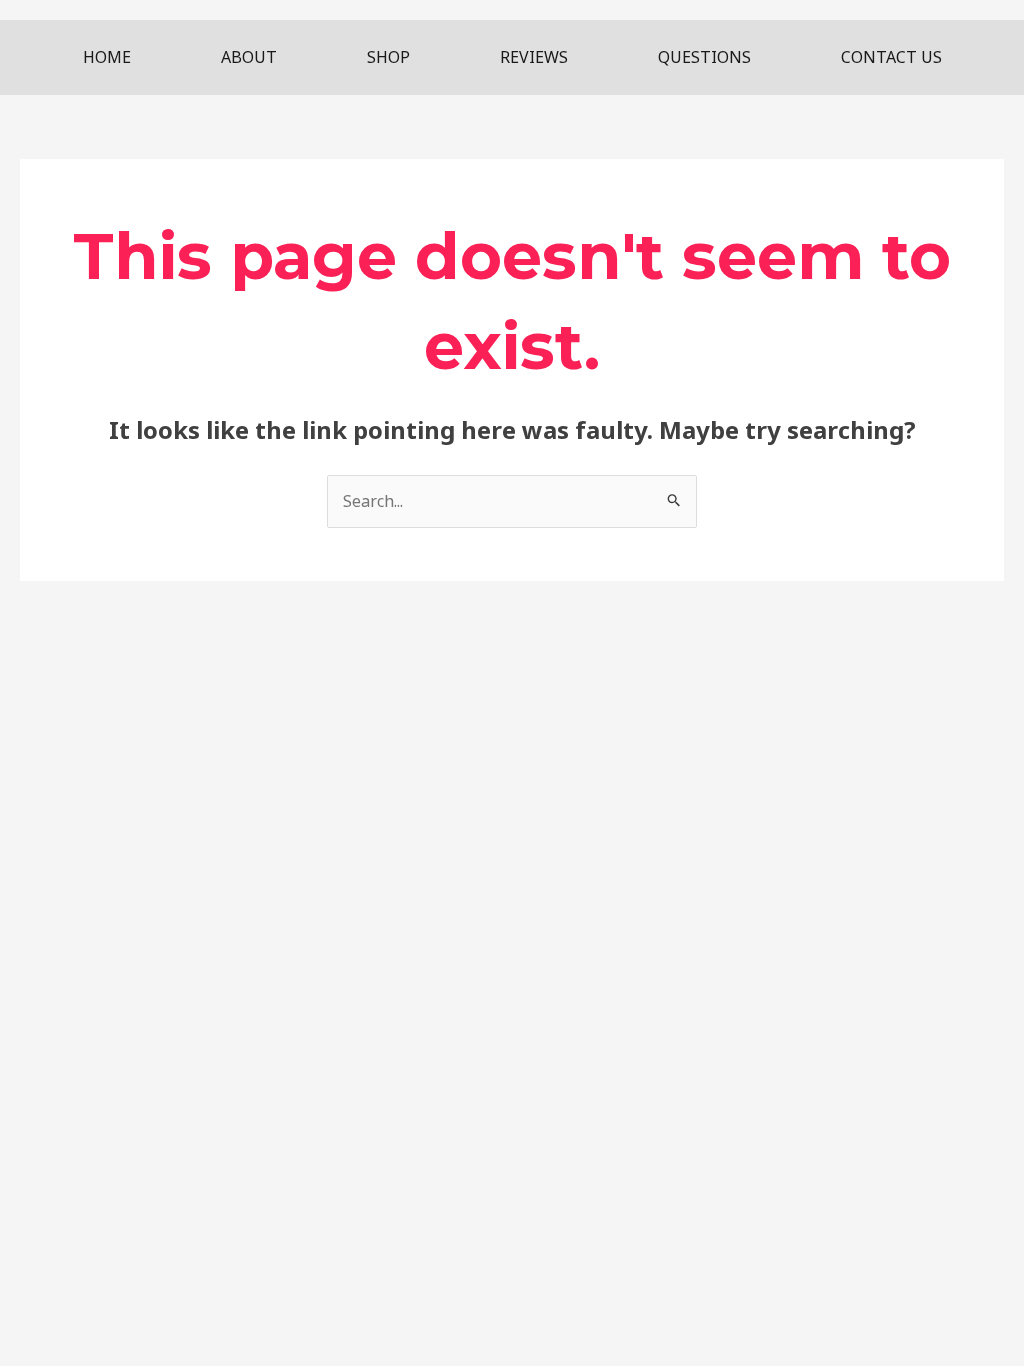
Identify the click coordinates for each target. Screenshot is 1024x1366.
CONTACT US (891, 57)
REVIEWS (534, 57)
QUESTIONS (704, 57)
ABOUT (249, 57)
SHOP (388, 57)
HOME (107, 57)
